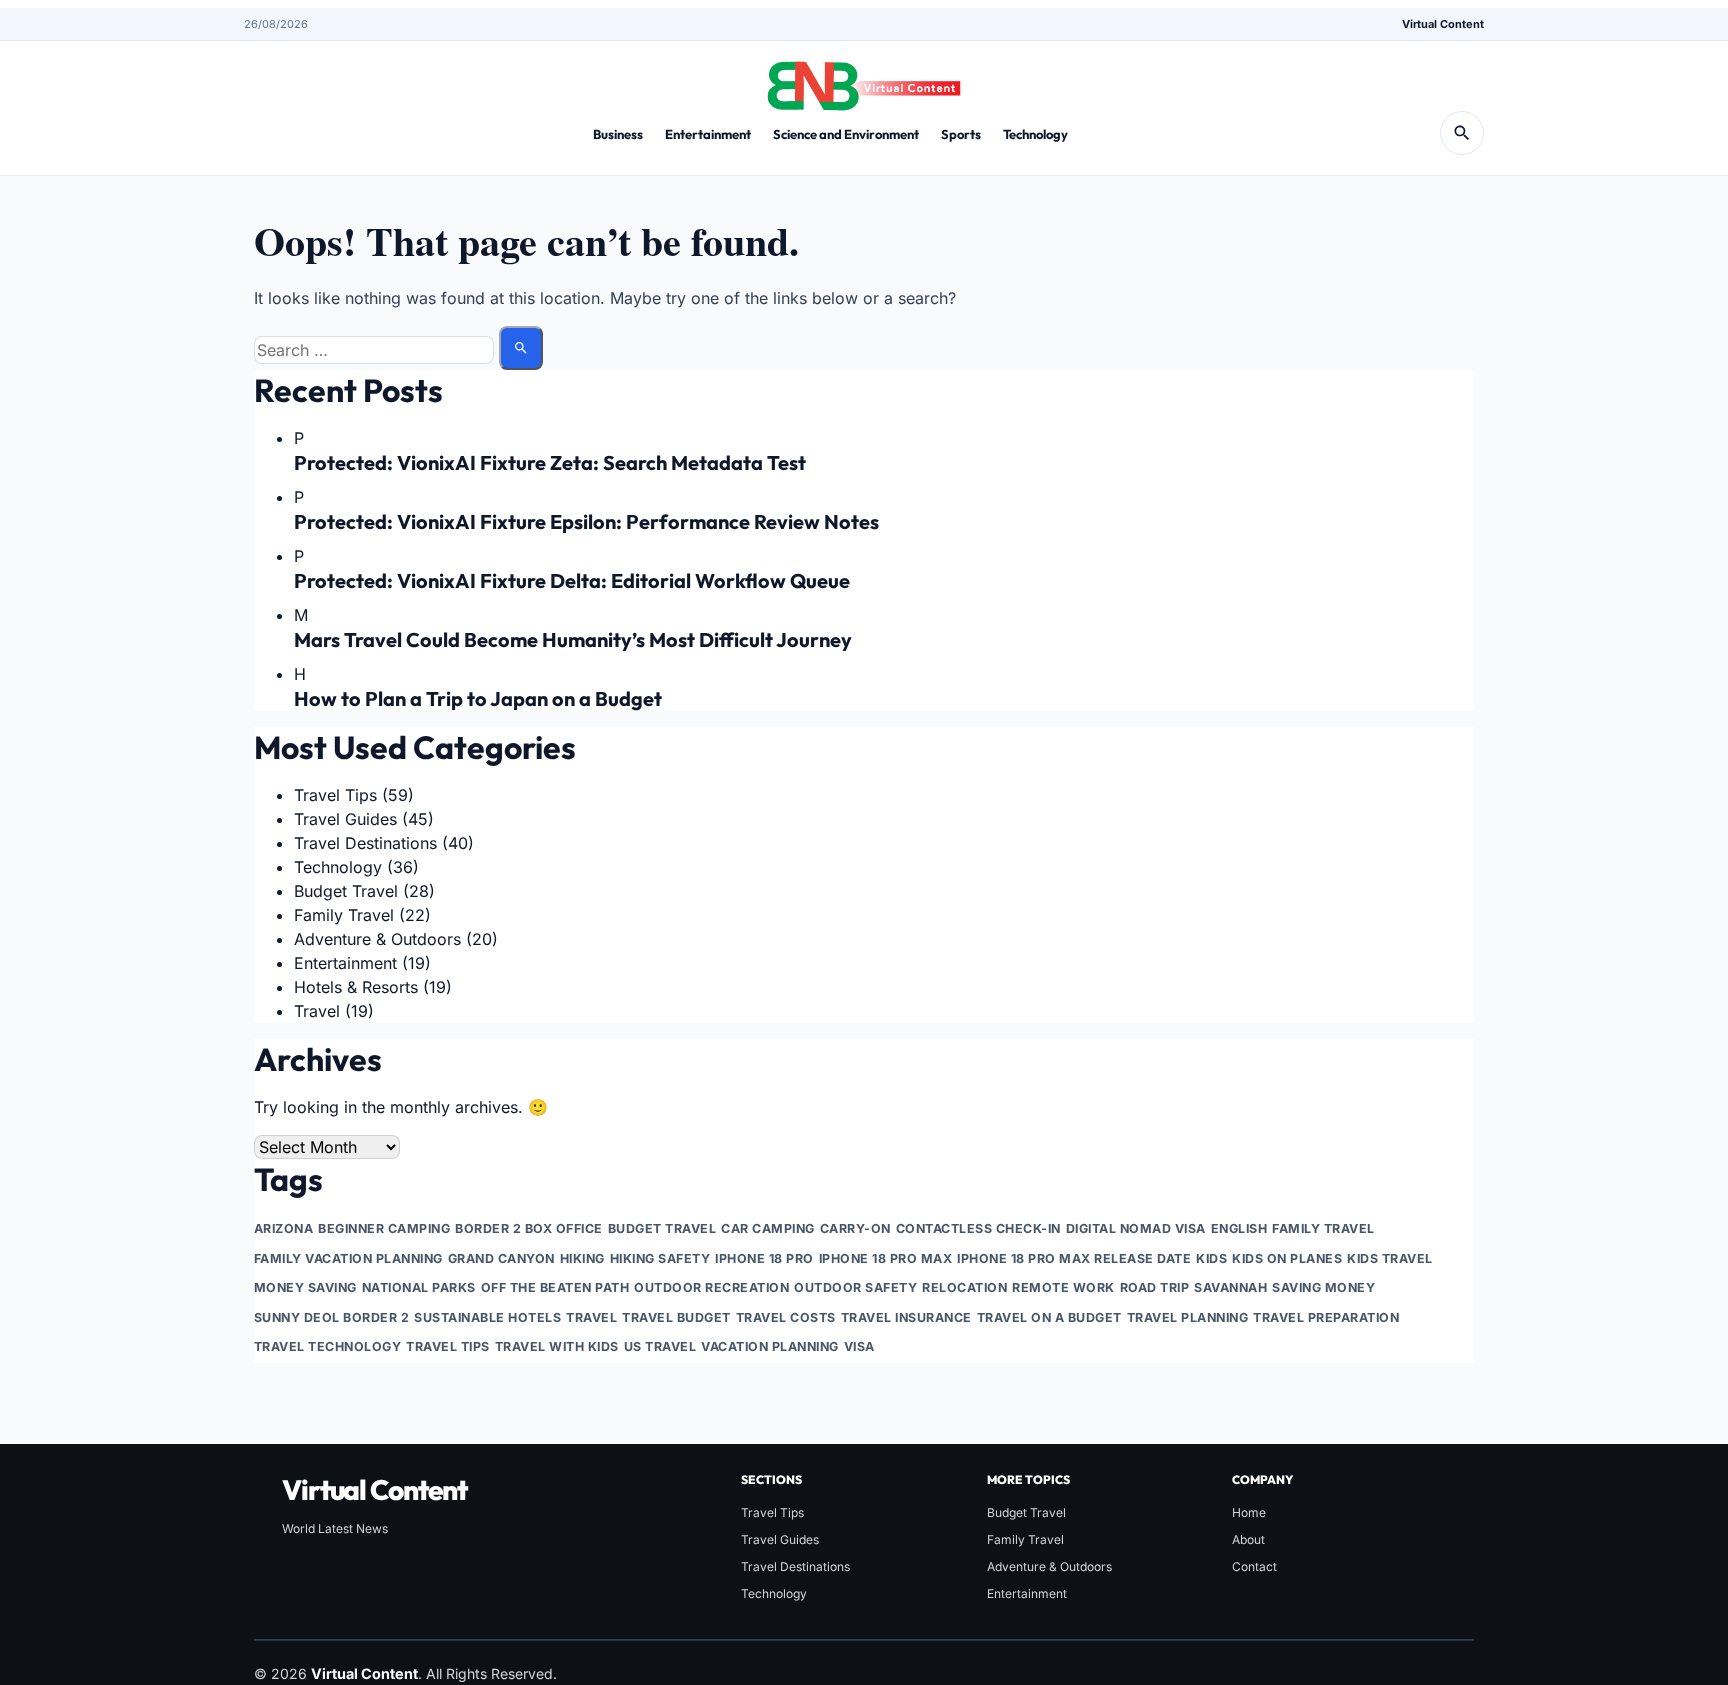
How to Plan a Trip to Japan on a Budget (478, 698)
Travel (317, 1011)
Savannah (1230, 1287)
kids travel (1389, 1258)
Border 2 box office (528, 1228)
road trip (1154, 1287)
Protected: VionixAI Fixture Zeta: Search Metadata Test (550, 462)
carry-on (855, 1228)
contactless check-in (978, 1228)
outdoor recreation (711, 1287)
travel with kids (557, 1346)
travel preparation (1326, 1317)
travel (591, 1317)
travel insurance (906, 1317)
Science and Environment (846, 134)
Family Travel (344, 915)
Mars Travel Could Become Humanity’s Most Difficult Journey (573, 639)
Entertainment (708, 134)
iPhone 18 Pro (764, 1258)
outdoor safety (855, 1287)
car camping (767, 1228)
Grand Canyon (501, 1258)
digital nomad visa (1136, 1228)
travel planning (1187, 1317)
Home (1249, 1512)
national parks (419, 1287)
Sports (961, 134)
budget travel (662, 1228)
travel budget (676, 1317)
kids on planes (1287, 1258)
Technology (1035, 134)
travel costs (786, 1317)
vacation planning (769, 1346)
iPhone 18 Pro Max (885, 1258)
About (1248, 1539)
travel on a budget (1049, 1317)
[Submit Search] (521, 348)
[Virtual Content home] (864, 80)
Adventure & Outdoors (377, 939)
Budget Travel (346, 891)
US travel (660, 1346)
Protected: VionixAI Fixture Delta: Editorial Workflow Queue (572, 580)
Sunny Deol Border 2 (331, 1317)
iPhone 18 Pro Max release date (1074, 1258)
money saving (305, 1287)
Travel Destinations (365, 843)
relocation (964, 1287)
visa (859, 1346)
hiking (582, 1258)
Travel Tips (335, 795)
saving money (1323, 1287)
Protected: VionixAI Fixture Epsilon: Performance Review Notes (586, 521)
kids (1211, 1258)
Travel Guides (345, 819)
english (1239, 1228)
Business (618, 134)
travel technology (327, 1346)
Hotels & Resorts (356, 987)
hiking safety (660, 1258)
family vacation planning (348, 1258)
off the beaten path (555, 1287)
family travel (1323, 1228)
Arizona (283, 1228)
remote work (1063, 1287)
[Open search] (1462, 133)
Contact (1254, 1566)
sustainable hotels (487, 1317)
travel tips (447, 1346)
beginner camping (384, 1228)
